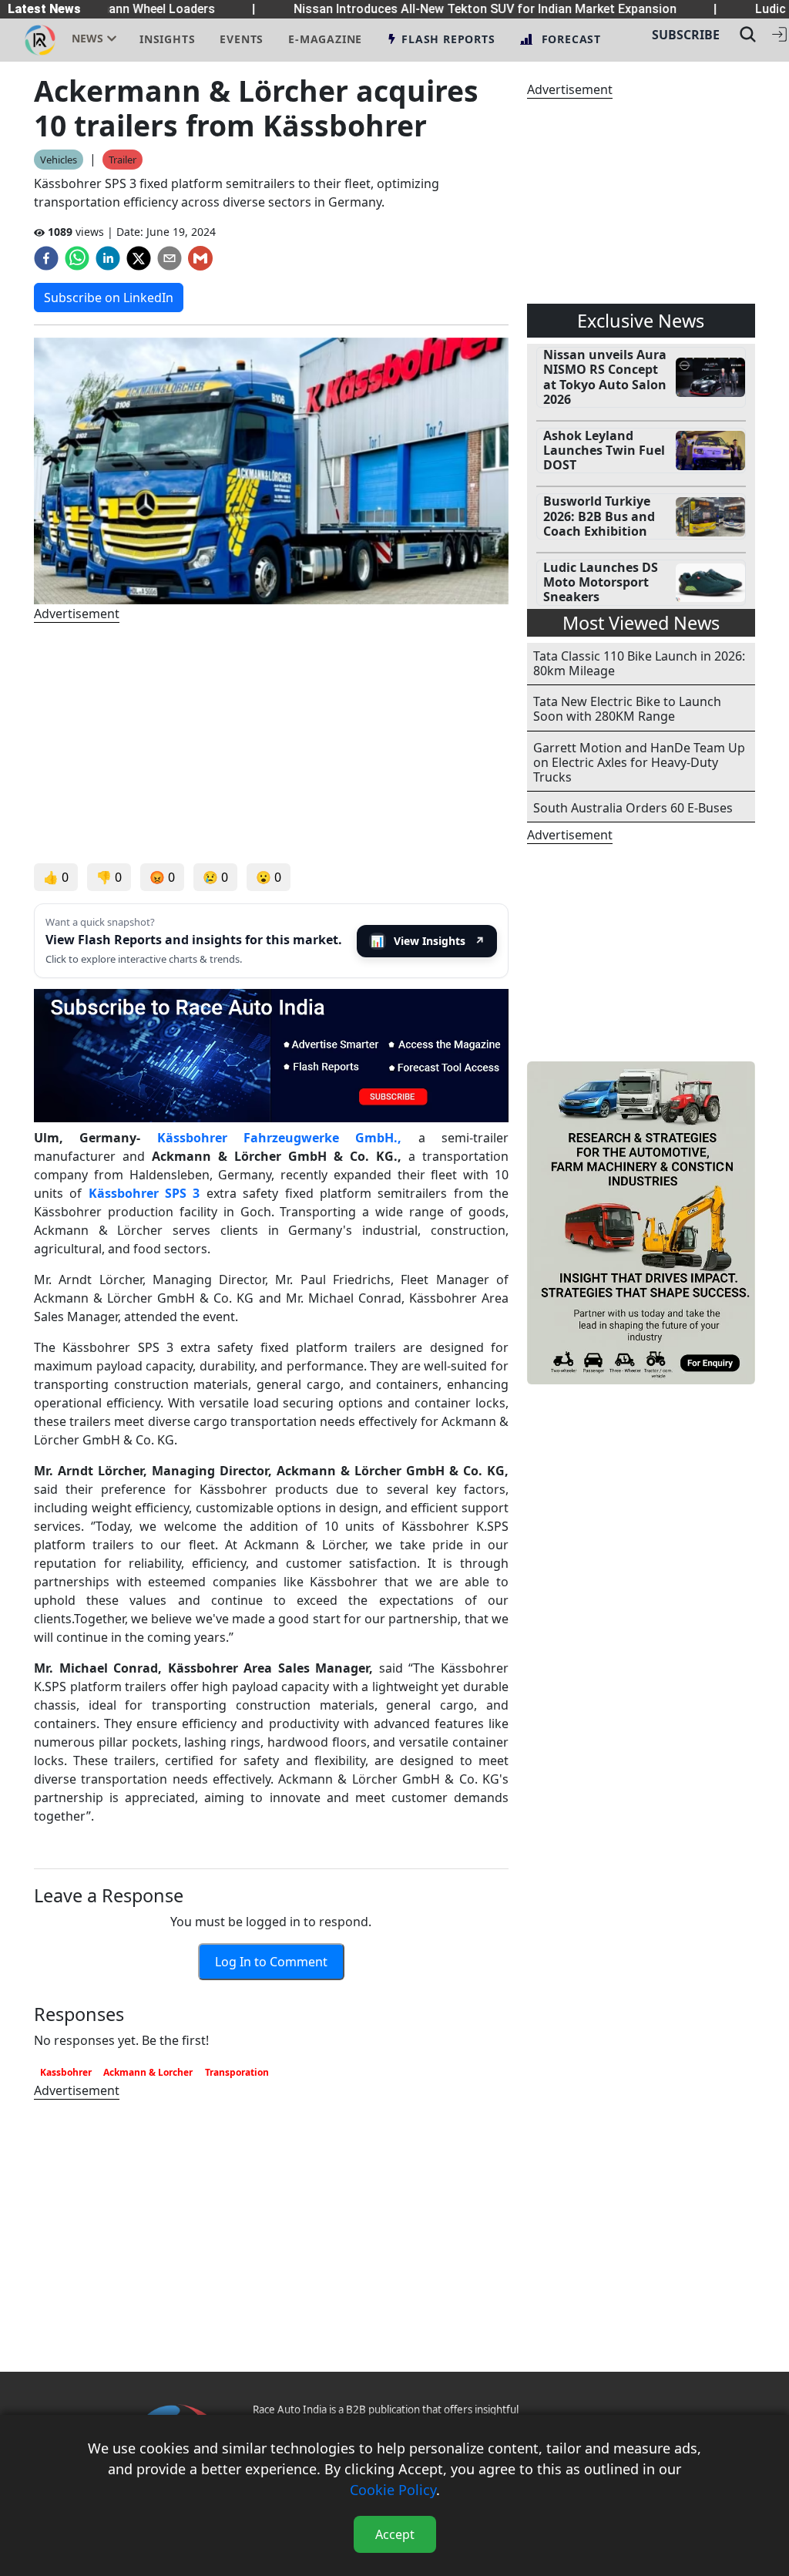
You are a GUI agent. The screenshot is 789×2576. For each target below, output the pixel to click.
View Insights (428, 941)
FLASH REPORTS (448, 39)
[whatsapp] (77, 258)
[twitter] (139, 258)
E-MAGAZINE (325, 39)
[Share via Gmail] (200, 258)
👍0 (56, 877)
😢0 (215, 877)
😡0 (162, 877)
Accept (395, 2534)
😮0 (269, 877)
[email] (170, 258)
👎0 (109, 877)
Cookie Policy (393, 2490)
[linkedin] (108, 258)
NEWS (87, 38)
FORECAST (571, 39)
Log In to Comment (271, 1962)
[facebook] (46, 258)
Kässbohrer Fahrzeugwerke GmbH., (280, 1138)
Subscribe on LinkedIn (109, 298)
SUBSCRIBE (686, 35)
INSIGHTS (167, 39)
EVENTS (242, 39)
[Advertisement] (271, 743)
